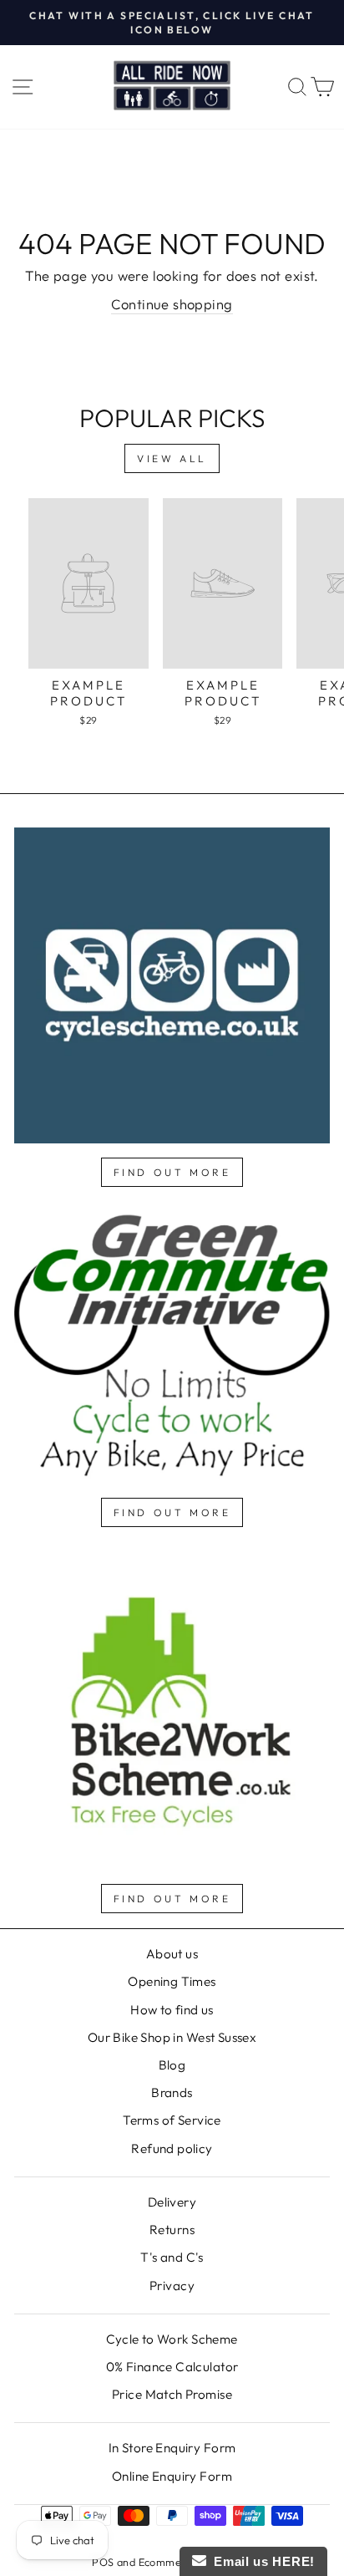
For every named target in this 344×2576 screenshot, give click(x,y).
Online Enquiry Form (172, 2476)
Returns (172, 2230)
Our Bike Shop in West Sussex (172, 2037)
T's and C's (172, 2257)
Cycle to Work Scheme (172, 2339)
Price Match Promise (172, 2394)
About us (172, 1954)
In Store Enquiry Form (172, 2448)
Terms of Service (172, 2120)
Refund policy (172, 2148)
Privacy (172, 2286)
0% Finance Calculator (172, 2367)
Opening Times (172, 1981)
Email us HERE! (261, 2561)
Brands (172, 2092)
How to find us (172, 2010)
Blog (172, 2065)
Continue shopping (172, 304)
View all (172, 458)
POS (103, 2562)
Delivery (172, 2202)
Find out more (172, 1172)
